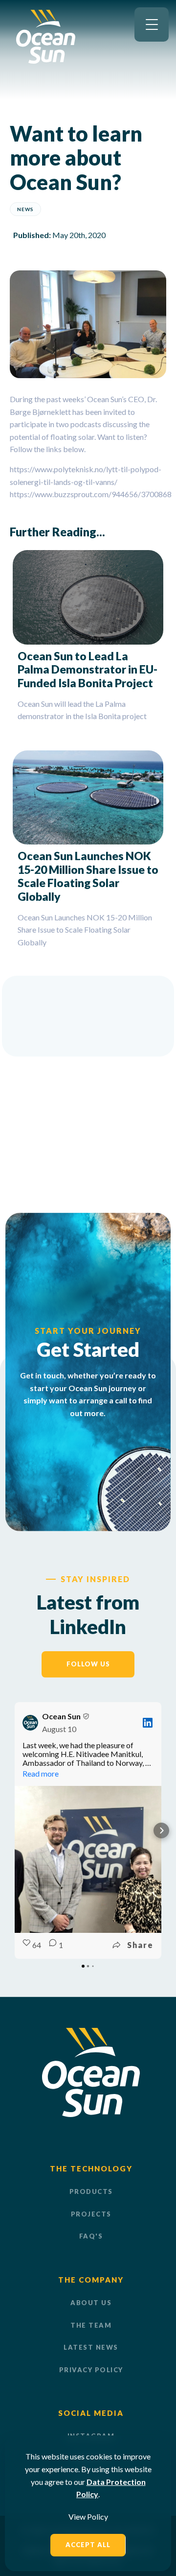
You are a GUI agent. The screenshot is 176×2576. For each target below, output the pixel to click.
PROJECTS (91, 2214)
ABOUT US (91, 2303)
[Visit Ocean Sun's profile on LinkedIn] (30, 1723)
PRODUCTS (91, 2191)
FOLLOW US (88, 1664)
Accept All (88, 2545)
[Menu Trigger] (152, 24)
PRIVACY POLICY (91, 2370)
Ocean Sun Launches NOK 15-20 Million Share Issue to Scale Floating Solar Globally (88, 876)
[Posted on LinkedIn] (148, 1723)
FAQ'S (91, 2236)
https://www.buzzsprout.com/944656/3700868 (91, 494)
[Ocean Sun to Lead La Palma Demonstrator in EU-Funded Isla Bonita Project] (88, 597)
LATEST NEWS (91, 2347)
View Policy (88, 2516)
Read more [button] (41, 1773)
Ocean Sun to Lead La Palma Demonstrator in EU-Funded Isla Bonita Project (88, 669)
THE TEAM (91, 2325)
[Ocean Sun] (46, 60)
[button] (15, 1830)
